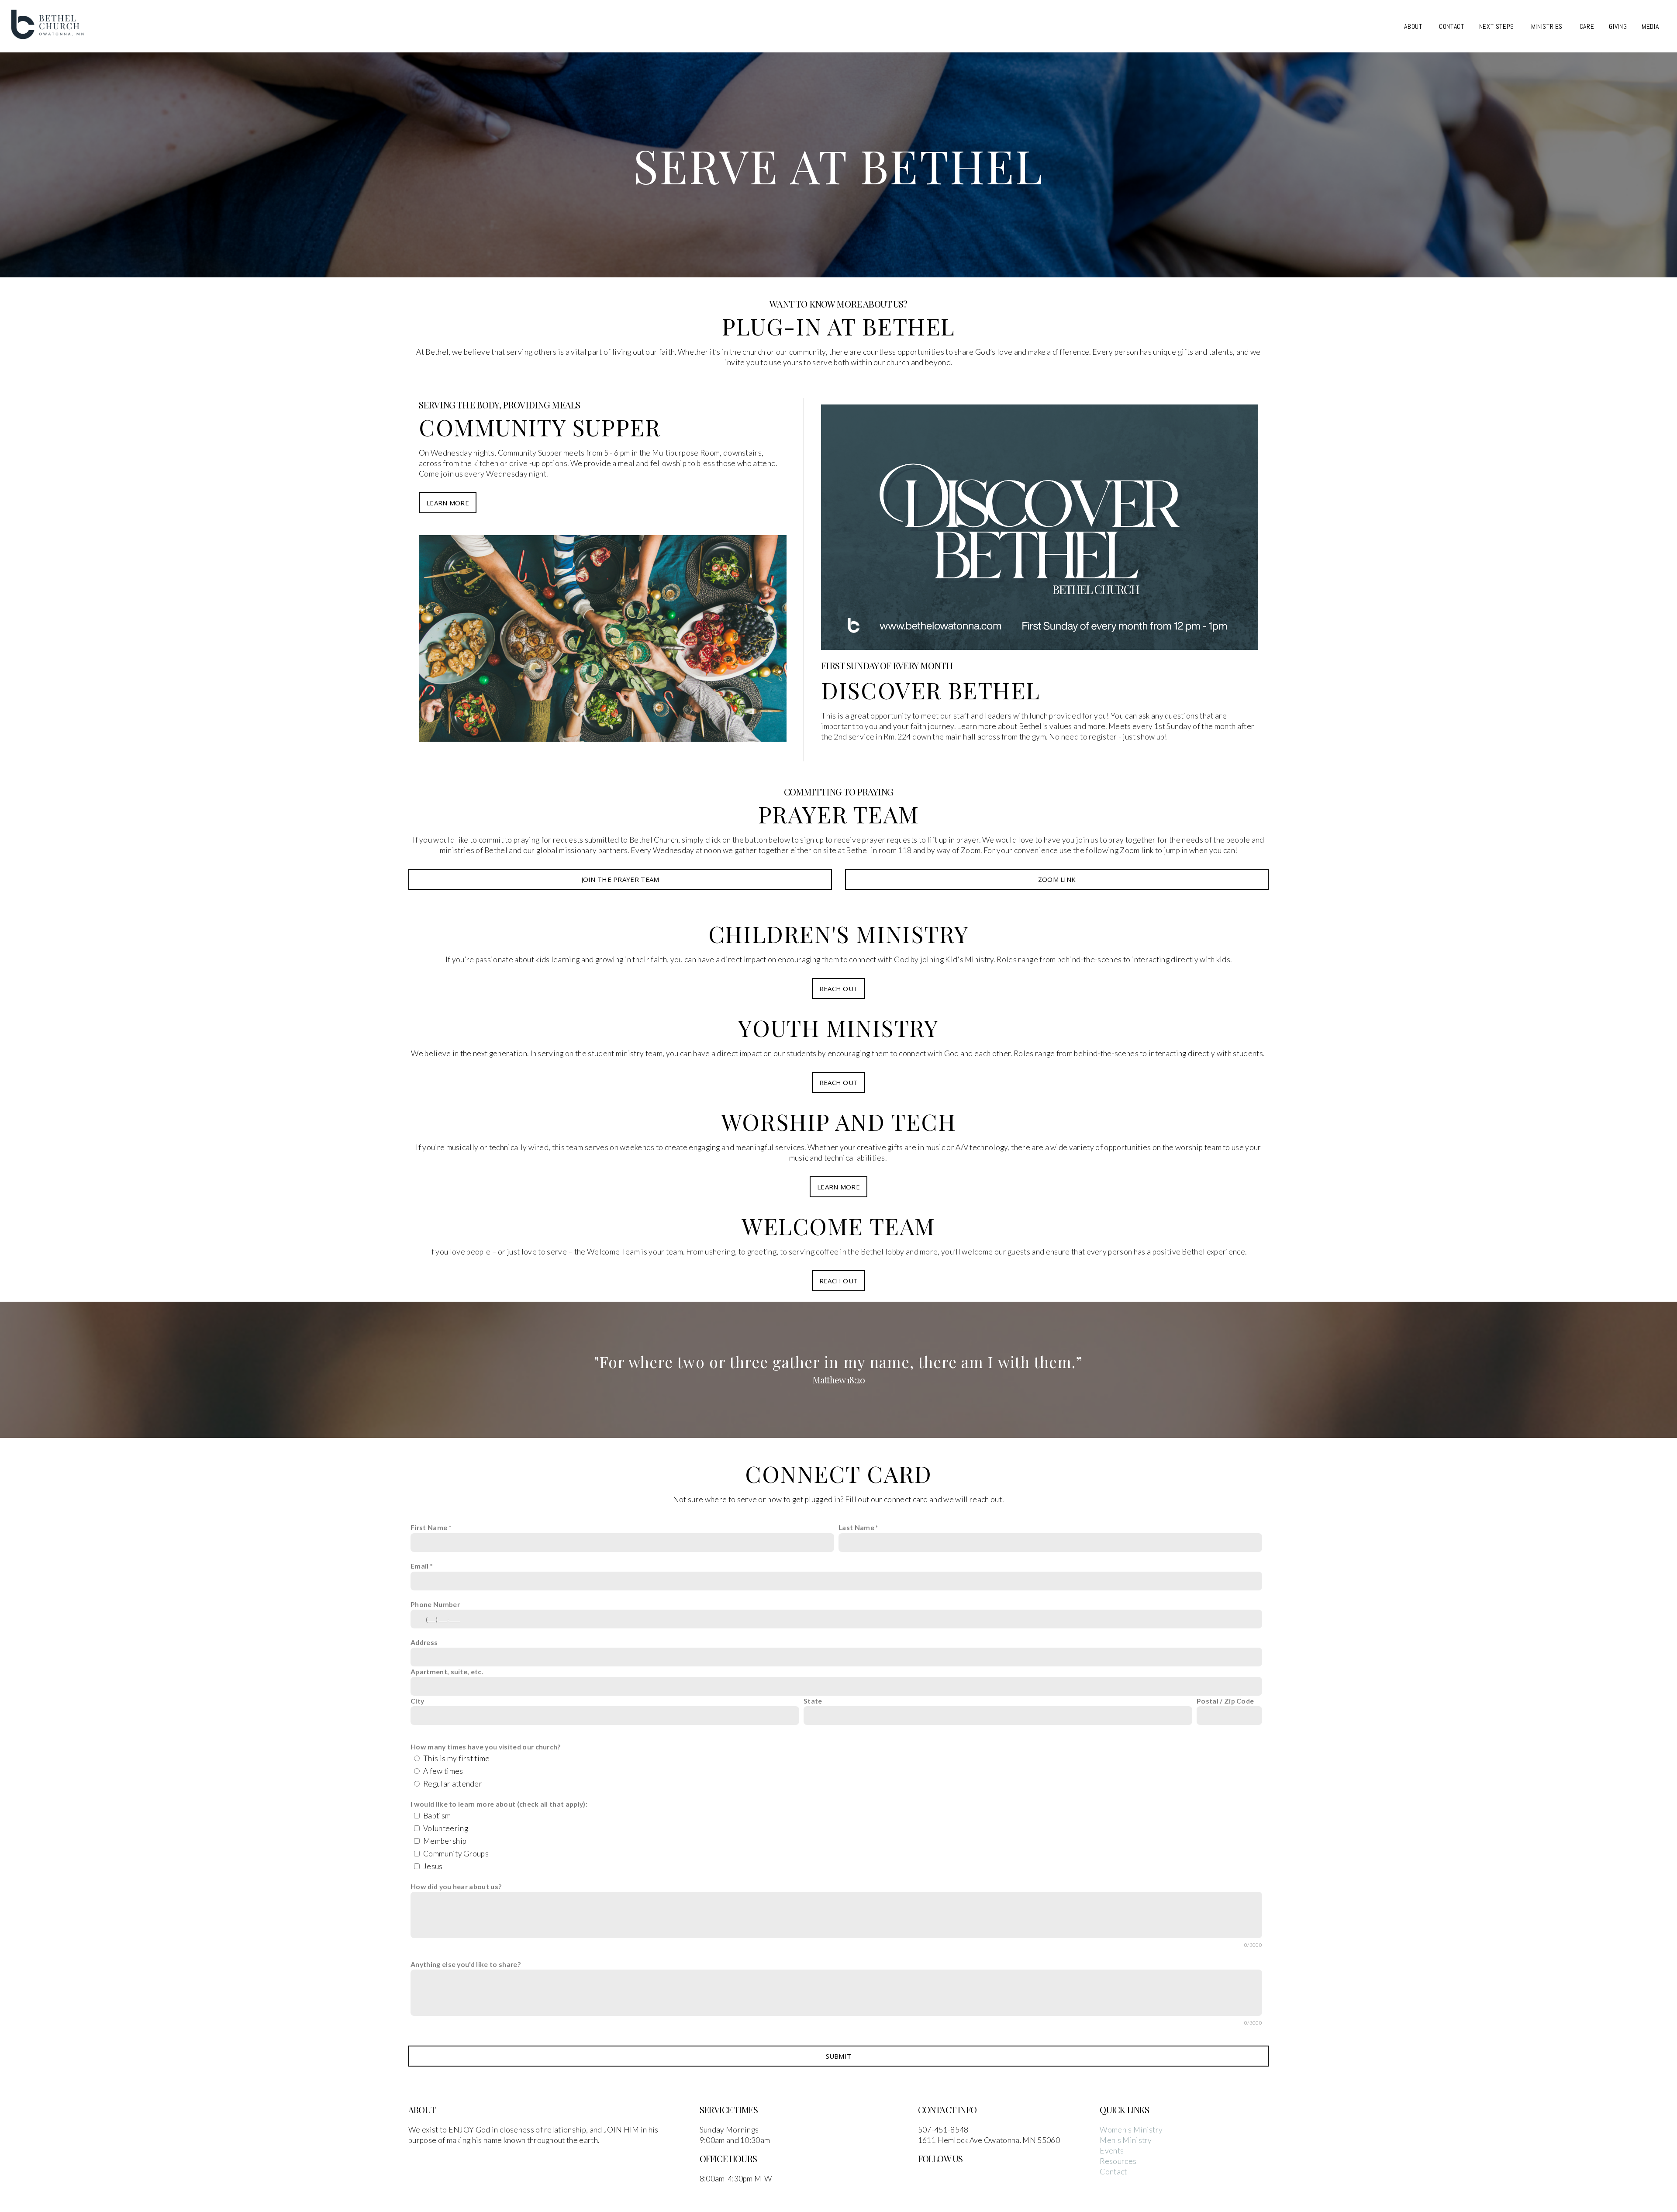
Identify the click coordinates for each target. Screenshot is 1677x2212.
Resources (1118, 2161)
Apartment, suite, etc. (447, 1671)
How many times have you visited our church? (486, 1747)
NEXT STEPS (1498, 26)
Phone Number (435, 1604)
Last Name (856, 1527)
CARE (1587, 26)
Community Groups (456, 1854)
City (417, 1701)
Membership (445, 1841)
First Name (429, 1527)
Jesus (433, 1866)
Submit (839, 2056)
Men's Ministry (1126, 2140)
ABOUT (1414, 26)
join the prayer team (620, 879)
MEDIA (1651, 26)
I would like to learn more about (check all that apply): (499, 1804)
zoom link (1057, 879)
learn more (838, 1187)
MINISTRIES (1548, 26)
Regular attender (453, 1784)
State (813, 1701)
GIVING (1618, 26)
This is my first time (457, 1758)
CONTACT (1451, 26)
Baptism (437, 1816)
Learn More (448, 503)
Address (424, 1642)
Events (1112, 2151)
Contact (1113, 2172)
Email (420, 1566)
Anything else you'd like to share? (466, 1964)
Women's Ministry (1131, 2130)
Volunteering (446, 1828)
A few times (443, 1771)
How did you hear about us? (456, 1886)
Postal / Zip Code (1225, 1701)
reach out (839, 988)
